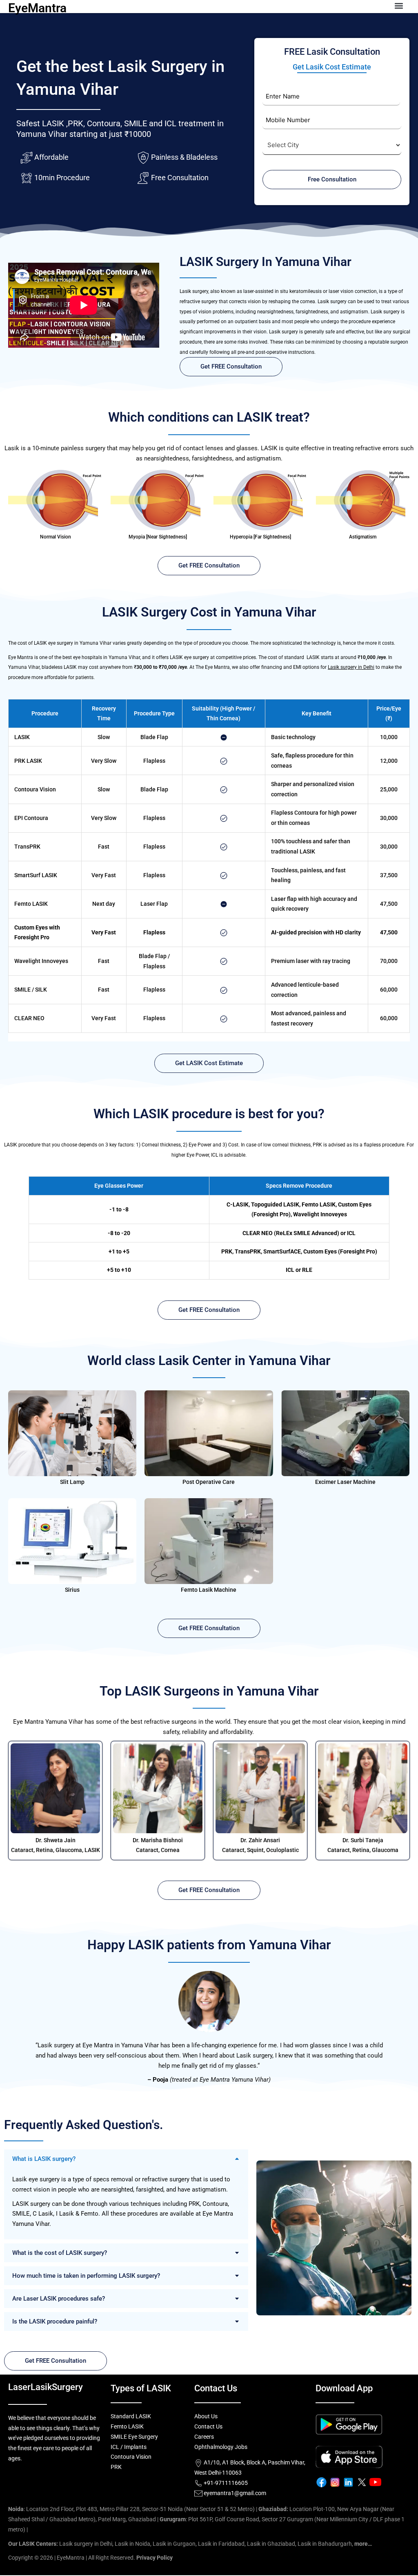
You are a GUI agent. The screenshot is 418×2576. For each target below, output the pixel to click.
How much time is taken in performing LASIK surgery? (86, 2276)
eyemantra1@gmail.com (235, 2493)
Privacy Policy (155, 2558)
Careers (204, 2437)
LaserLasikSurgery (46, 2387)
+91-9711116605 (225, 2483)
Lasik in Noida (132, 2544)
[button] (126, 2159)
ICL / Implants (129, 2447)
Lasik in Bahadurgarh (325, 2544)
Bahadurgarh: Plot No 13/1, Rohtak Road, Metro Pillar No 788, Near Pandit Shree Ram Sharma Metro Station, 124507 (177, 2529)
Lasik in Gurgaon (174, 2544)
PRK (116, 2467)
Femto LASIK (127, 2426)
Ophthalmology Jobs (221, 2447)
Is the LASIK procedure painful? (55, 2321)
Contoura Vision (131, 2457)
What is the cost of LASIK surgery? (60, 2253)
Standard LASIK (131, 2416)
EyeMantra (37, 8)
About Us (206, 2416)
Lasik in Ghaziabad (271, 2544)
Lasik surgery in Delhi (351, 667)
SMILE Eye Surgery (134, 2437)
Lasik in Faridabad (221, 2544)
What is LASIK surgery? (44, 2159)
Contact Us (208, 2426)
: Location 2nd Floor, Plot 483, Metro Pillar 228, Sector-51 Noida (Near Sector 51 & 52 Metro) (131, 2509)
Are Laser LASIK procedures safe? (59, 2299)
